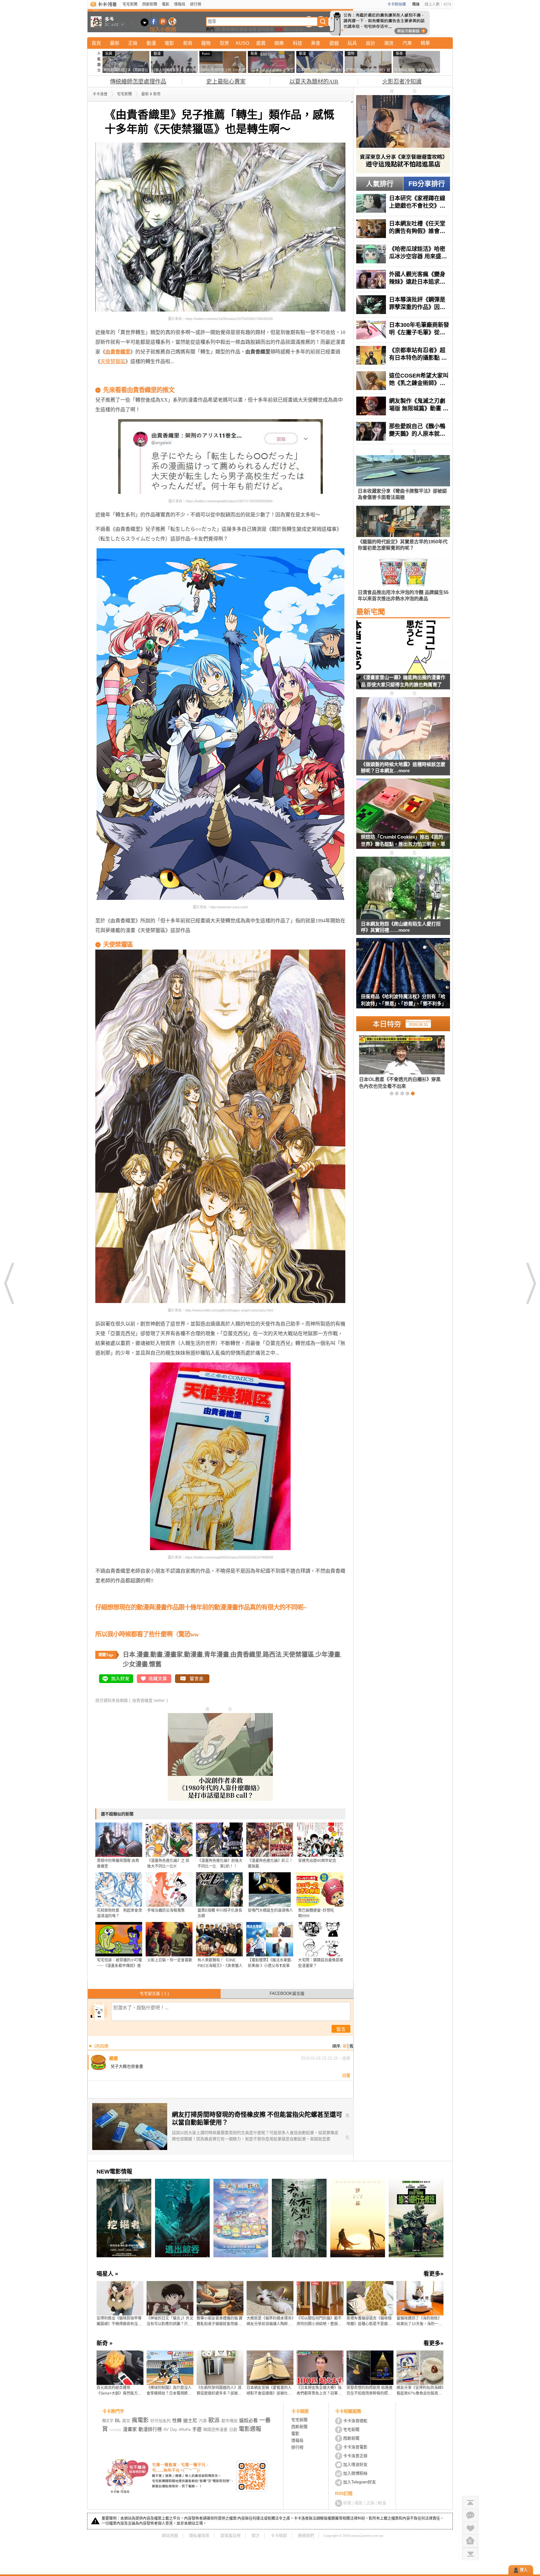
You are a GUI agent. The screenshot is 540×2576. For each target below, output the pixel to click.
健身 (243, 29)
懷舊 (155, 1664)
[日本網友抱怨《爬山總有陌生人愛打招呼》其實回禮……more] (403, 888)
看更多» (433, 2274)
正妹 (133, 43)
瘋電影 (140, 2420)
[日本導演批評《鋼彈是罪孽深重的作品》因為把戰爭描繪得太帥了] (403, 305)
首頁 (96, 43)
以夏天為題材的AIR (314, 82)
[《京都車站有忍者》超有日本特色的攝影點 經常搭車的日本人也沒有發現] (403, 355)
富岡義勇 (266, 29)
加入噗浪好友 (163, 21)
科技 (297, 43)
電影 (166, 4)
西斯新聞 (150, 4)
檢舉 (346, 2058)
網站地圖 (170, 2535)
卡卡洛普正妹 (355, 2456)
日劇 (233, 2429)
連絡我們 (306, 2535)
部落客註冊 (230, 2535)
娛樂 (279, 43)
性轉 (177, 2420)
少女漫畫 (135, 1664)
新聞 (347, 2503)
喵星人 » (107, 2274)
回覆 (346, 2075)
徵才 (256, 2535)
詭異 (261, 43)
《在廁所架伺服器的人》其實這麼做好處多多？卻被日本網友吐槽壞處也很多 (219, 2391)
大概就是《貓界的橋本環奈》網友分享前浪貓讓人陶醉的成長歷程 (270, 2321)
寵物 (206, 43)
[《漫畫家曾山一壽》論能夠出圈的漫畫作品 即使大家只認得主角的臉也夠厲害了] (403, 658)
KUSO (243, 43)
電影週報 (250, 2429)
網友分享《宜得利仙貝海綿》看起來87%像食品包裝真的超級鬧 (420, 2391)
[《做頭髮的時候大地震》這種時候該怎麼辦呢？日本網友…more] (403, 729)
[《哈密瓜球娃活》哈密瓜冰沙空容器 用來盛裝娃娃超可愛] (403, 254)
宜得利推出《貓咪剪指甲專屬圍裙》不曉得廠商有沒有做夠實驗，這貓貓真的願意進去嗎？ (119, 2321)
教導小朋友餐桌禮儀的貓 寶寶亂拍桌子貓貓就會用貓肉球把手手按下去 (220, 2321)
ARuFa (185, 2430)
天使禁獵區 (113, 361)
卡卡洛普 (100, 94)
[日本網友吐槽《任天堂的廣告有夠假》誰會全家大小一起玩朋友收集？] (403, 229)
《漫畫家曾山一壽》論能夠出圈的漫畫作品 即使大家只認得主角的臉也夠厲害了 (403, 681)
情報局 (180, 4)
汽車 (407, 43)
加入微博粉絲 (355, 2473)
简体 (416, 4)
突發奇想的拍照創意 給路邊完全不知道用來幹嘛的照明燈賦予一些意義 (370, 2391)
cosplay (115, 2430)
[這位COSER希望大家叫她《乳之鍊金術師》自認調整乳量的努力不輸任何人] (403, 381)
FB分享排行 (427, 184)
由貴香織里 (246, 1655)
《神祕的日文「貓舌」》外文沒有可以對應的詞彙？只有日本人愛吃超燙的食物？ (170, 2321)
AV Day (170, 2429)
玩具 (352, 43)
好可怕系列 (160, 2421)
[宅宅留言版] (470, 2515)
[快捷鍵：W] (470, 2541)
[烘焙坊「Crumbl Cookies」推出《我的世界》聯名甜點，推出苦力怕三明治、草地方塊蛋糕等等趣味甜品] (403, 818)
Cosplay (296, 29)
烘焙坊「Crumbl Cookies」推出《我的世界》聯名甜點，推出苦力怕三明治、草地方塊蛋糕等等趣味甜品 (403, 842)
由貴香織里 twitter (148, 1700)
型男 (224, 43)
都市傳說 (230, 29)
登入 (524, 2570)
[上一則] (9, 1283)
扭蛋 (279, 29)
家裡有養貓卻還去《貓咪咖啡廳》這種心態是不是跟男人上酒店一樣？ (369, 2321)
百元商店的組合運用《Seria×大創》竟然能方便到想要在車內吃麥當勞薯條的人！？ (119, 2391)
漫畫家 (173, 1655)
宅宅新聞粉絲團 (154, 21)
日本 (129, 1655)
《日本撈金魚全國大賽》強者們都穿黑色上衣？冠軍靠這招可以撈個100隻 (319, 2391)
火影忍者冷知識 (402, 82)
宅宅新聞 (130, 4)
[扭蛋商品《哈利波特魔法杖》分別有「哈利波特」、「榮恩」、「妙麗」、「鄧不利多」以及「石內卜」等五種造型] (403, 977)
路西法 (272, 1655)
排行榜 (196, 4)
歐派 (214, 2420)
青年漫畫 (217, 1655)
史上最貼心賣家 (226, 82)
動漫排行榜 (150, 2429)
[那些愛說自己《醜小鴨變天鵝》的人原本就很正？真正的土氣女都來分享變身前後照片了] (403, 431)
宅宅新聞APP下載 (172, 21)
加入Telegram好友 (360, 2482)
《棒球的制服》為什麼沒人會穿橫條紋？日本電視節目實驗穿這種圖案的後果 (169, 2391)
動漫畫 (193, 1655)
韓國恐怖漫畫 (215, 2429)
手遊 (197, 2429)
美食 (316, 43)
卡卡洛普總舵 (355, 2421)
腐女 (126, 2421)
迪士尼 (190, 2420)
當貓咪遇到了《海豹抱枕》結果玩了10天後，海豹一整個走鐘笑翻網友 (419, 2321)
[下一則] (531, 1283)
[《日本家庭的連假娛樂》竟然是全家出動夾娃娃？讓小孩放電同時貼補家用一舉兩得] (392, 1062)
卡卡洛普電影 (355, 2447)
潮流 (389, 43)
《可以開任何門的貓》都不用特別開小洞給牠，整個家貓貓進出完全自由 (319, 2321)
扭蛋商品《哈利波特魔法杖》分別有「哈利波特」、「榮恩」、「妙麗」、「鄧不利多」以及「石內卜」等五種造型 (403, 1001)
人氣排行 (380, 184)
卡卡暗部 (279, 2535)
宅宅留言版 (154, 1993)
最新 (115, 43)
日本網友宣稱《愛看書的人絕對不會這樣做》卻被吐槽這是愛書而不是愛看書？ (269, 2391)
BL (219, 29)
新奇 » (105, 2343)
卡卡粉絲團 (397, 4)
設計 (371, 43)
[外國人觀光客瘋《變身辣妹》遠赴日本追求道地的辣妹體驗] (403, 279)
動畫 (157, 1655)
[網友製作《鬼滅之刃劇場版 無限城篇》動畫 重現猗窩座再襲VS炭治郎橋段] (403, 406)
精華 (425, 43)
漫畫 (252, 29)
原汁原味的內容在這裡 (120, 380)
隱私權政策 (199, 2535)
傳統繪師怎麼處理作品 (138, 82)
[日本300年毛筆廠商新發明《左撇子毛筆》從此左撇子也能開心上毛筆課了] (403, 330)
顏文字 (108, 2421)
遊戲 (334, 43)
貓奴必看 (248, 2420)
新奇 (188, 43)
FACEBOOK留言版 (287, 1993)
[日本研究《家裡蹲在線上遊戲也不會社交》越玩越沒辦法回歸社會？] (403, 203)
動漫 (151, 43)
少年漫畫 (328, 1655)
